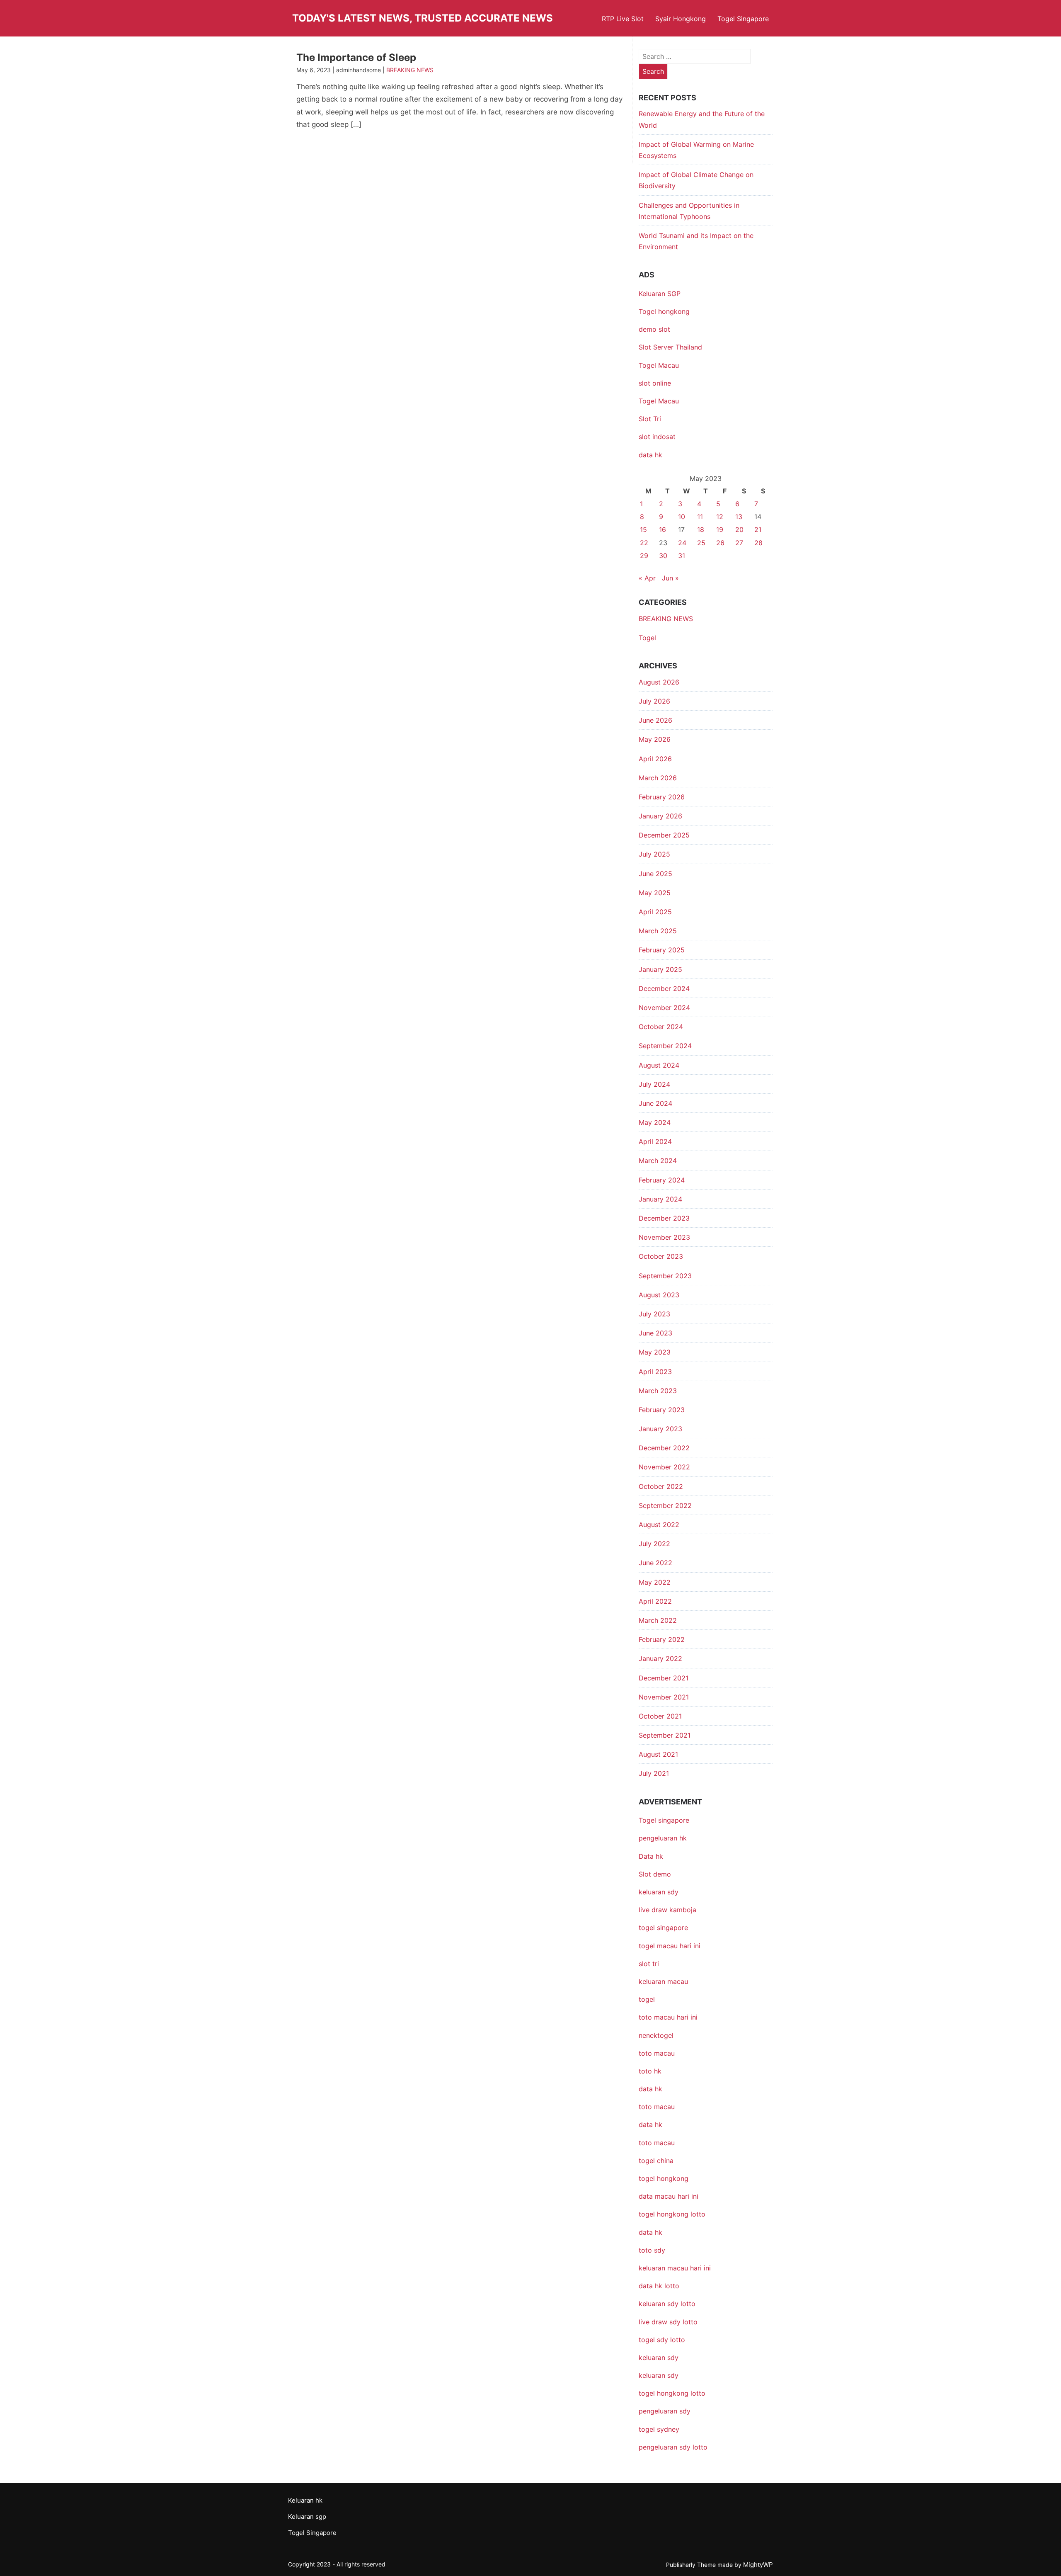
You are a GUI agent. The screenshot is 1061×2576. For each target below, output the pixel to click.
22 (644, 543)
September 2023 (665, 1276)
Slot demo (655, 1874)
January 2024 (660, 1199)
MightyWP (758, 2565)
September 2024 (665, 1046)
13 (739, 517)
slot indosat (657, 437)
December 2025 (664, 835)
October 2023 (661, 1256)
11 (700, 517)
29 (644, 556)
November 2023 (664, 1237)
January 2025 (660, 969)
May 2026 (655, 739)
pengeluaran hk (663, 1838)
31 (682, 556)
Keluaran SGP (660, 294)
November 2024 (664, 1008)
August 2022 (659, 1525)
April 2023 (655, 1372)
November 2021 (664, 1697)
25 (701, 543)
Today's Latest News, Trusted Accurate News (423, 18)
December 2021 (664, 1678)
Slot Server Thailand (670, 347)
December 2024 (664, 988)
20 (739, 529)
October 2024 (661, 1027)
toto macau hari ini (668, 2017)
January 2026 (660, 816)
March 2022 (658, 1620)
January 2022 (660, 1658)
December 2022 (664, 1448)
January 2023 (660, 1429)
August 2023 (659, 1295)
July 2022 (654, 1544)
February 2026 (662, 797)
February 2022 (662, 1639)
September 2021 (665, 1735)
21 (758, 529)
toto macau (657, 2143)
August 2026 (659, 682)
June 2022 (655, 1563)
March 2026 (658, 778)
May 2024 (655, 1122)
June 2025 (655, 874)
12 (720, 517)
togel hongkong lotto (672, 2393)
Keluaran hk (305, 2500)
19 (720, 529)
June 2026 (655, 720)
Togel (647, 638)
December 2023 (664, 1218)
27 (739, 543)
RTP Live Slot (623, 19)
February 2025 (662, 950)
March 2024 (658, 1161)
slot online (655, 383)
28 (758, 543)
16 (663, 529)
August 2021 (658, 1754)
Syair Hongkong (681, 19)
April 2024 (655, 1141)
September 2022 (665, 1505)
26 (720, 543)
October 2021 (660, 1716)
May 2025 (655, 893)
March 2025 (658, 931)
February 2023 (662, 1410)
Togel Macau (659, 365)
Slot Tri (650, 419)
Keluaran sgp (307, 2517)
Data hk (651, 1856)
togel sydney (659, 2429)
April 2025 (655, 912)
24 (682, 543)
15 (643, 529)
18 (701, 529)
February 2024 (662, 1180)
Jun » (670, 578)
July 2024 (654, 1084)
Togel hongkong (664, 311)
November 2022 (664, 1467)
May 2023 (655, 1352)
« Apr (647, 578)
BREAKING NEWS (410, 70)
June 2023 (655, 1333)
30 (663, 556)
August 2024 (659, 1065)
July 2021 (654, 1773)
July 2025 (654, 854)
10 (682, 517)
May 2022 (655, 1582)
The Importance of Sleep (356, 57)
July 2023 (654, 1314)
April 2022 (655, 1601)
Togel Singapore (743, 19)
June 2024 (655, 1103)
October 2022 (661, 1486)
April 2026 (655, 759)
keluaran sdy (659, 1892)
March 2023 (658, 1391)
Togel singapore (664, 1820)
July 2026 (654, 701)
